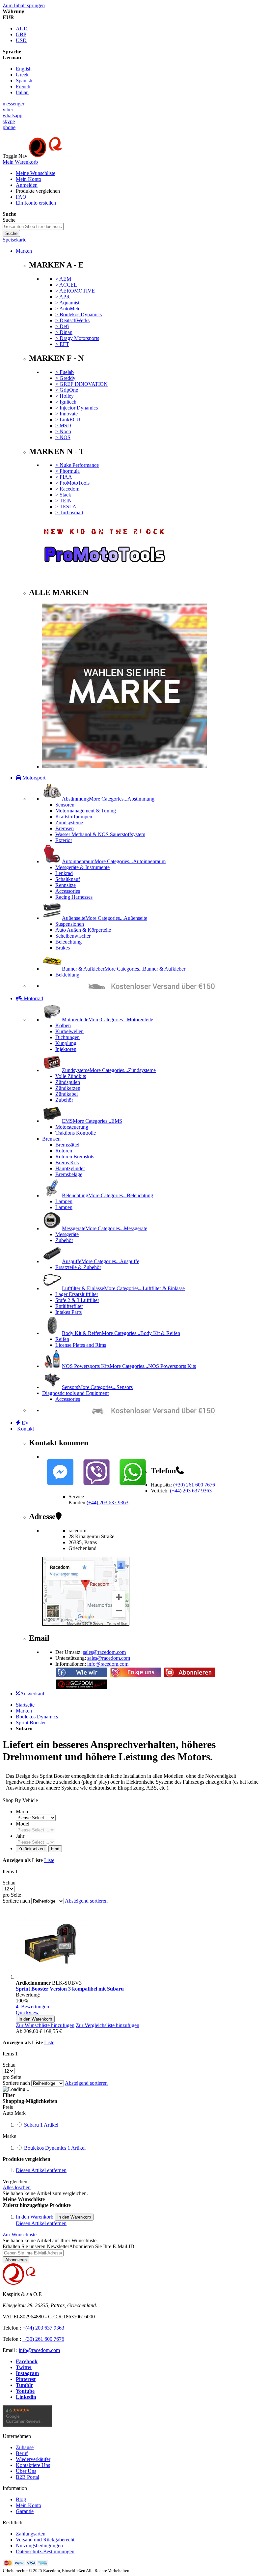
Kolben (63, 1025)
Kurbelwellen (69, 1031)
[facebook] (82, 1676)
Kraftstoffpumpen (74, 817)
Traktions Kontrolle (76, 1133)
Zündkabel (67, 1094)
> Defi (62, 326)
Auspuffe (101, 1261)
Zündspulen (68, 1082)
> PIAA (64, 477)
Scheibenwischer (73, 936)
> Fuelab (65, 372)
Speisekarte (14, 240)
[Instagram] (136, 1676)
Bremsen (65, 828)
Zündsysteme (69, 822)
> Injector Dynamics (77, 408)
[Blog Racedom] (82, 1688)
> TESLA (66, 507)
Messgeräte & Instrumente (82, 867)
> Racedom (67, 489)
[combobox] (33, 226)
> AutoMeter (69, 309)
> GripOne (67, 390)
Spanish (24, 81)
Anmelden (27, 185)
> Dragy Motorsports (77, 338)
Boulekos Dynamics (37, 1717)
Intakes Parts (68, 1312)
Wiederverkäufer (33, 2459)
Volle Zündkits (71, 1076)
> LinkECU (68, 420)
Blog (21, 2499)
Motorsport (33, 778)
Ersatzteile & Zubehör (78, 1267)
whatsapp (13, 115)
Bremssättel (67, 1145)
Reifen (62, 1339)
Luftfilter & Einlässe (123, 1288)
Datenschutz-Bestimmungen (45, 2551)
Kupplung (66, 1043)
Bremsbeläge (69, 1174)
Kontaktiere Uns (33, 2465)
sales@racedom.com (104, 1652)
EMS (92, 1121)
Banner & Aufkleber (124, 969)
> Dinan (64, 332)
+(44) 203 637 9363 (43, 2328)
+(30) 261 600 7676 (43, 2339)
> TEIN (64, 501)
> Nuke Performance (77, 465)
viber (8, 110)
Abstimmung (108, 799)
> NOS (63, 437)
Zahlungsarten (31, 2534)
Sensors (97, 1387)
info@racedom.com (108, 1664)
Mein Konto (28, 179)
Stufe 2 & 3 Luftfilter (77, 1300)
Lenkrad (64, 873)
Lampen (64, 1201)
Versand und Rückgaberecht (45, 2540)
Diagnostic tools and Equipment (75, 1393)
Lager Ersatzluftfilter (77, 1294)
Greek (22, 75)
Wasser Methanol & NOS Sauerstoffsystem (100, 834)
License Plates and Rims (81, 1345)
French (23, 86)
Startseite (25, 1705)
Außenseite (105, 918)
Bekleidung (67, 975)
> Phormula (67, 471)
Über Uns (26, 2471)
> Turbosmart (69, 512)
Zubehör (64, 1100)
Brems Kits (67, 1162)
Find (55, 1849)
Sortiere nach (16, 1901)
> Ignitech (66, 402)
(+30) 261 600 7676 (194, 1485)
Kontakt (25, 1429)
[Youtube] (190, 1676)
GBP (21, 34)
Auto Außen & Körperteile (83, 930)
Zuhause (25, 2447)
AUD (22, 28)
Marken (24, 251)
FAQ (21, 197)
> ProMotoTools (72, 483)
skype (9, 121)
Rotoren (64, 1151)
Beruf (22, 2453)
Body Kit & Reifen (121, 1333)
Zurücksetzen (31, 1849)
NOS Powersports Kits (129, 1366)
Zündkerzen (68, 1088)
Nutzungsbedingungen (39, 2546)
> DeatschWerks (72, 320)
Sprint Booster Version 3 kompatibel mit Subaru (70, 1989)
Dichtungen (67, 1037)
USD (21, 40)
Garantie (25, 2511)
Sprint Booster (31, 1723)
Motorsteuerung (72, 1127)
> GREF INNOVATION (81, 384)
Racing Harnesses (74, 897)
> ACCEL (66, 285)
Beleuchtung (68, 942)
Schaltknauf (68, 879)
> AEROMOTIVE (75, 291)
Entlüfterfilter (69, 1306)
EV (25, 1423)
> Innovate (67, 414)
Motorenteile (108, 1019)
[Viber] (96, 1487)
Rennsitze (66, 885)
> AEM (63, 279)
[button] (45, 2025)
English (24, 69)
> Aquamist (67, 303)
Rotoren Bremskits (75, 1157)
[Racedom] (78, 156)
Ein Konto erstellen (36, 203)
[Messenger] (60, 1487)
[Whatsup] (133, 1487)
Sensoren (65, 805)
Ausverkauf (32, 1694)
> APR (63, 297)
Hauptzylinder (70, 1168)
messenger (13, 104)
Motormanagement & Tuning (86, 811)
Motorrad (33, 998)
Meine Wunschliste (36, 173)
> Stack (63, 495)
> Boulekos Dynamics (79, 314)
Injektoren (66, 1049)
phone (9, 127)
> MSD (63, 425)
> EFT (62, 344)
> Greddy (65, 378)
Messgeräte (105, 1228)
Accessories (68, 891)
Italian (22, 92)
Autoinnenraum (114, 861)
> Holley (65, 396)
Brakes (63, 948)
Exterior (64, 840)
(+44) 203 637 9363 (191, 1491)
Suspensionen (70, 924)
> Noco (63, 431)
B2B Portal (27, 2477)
